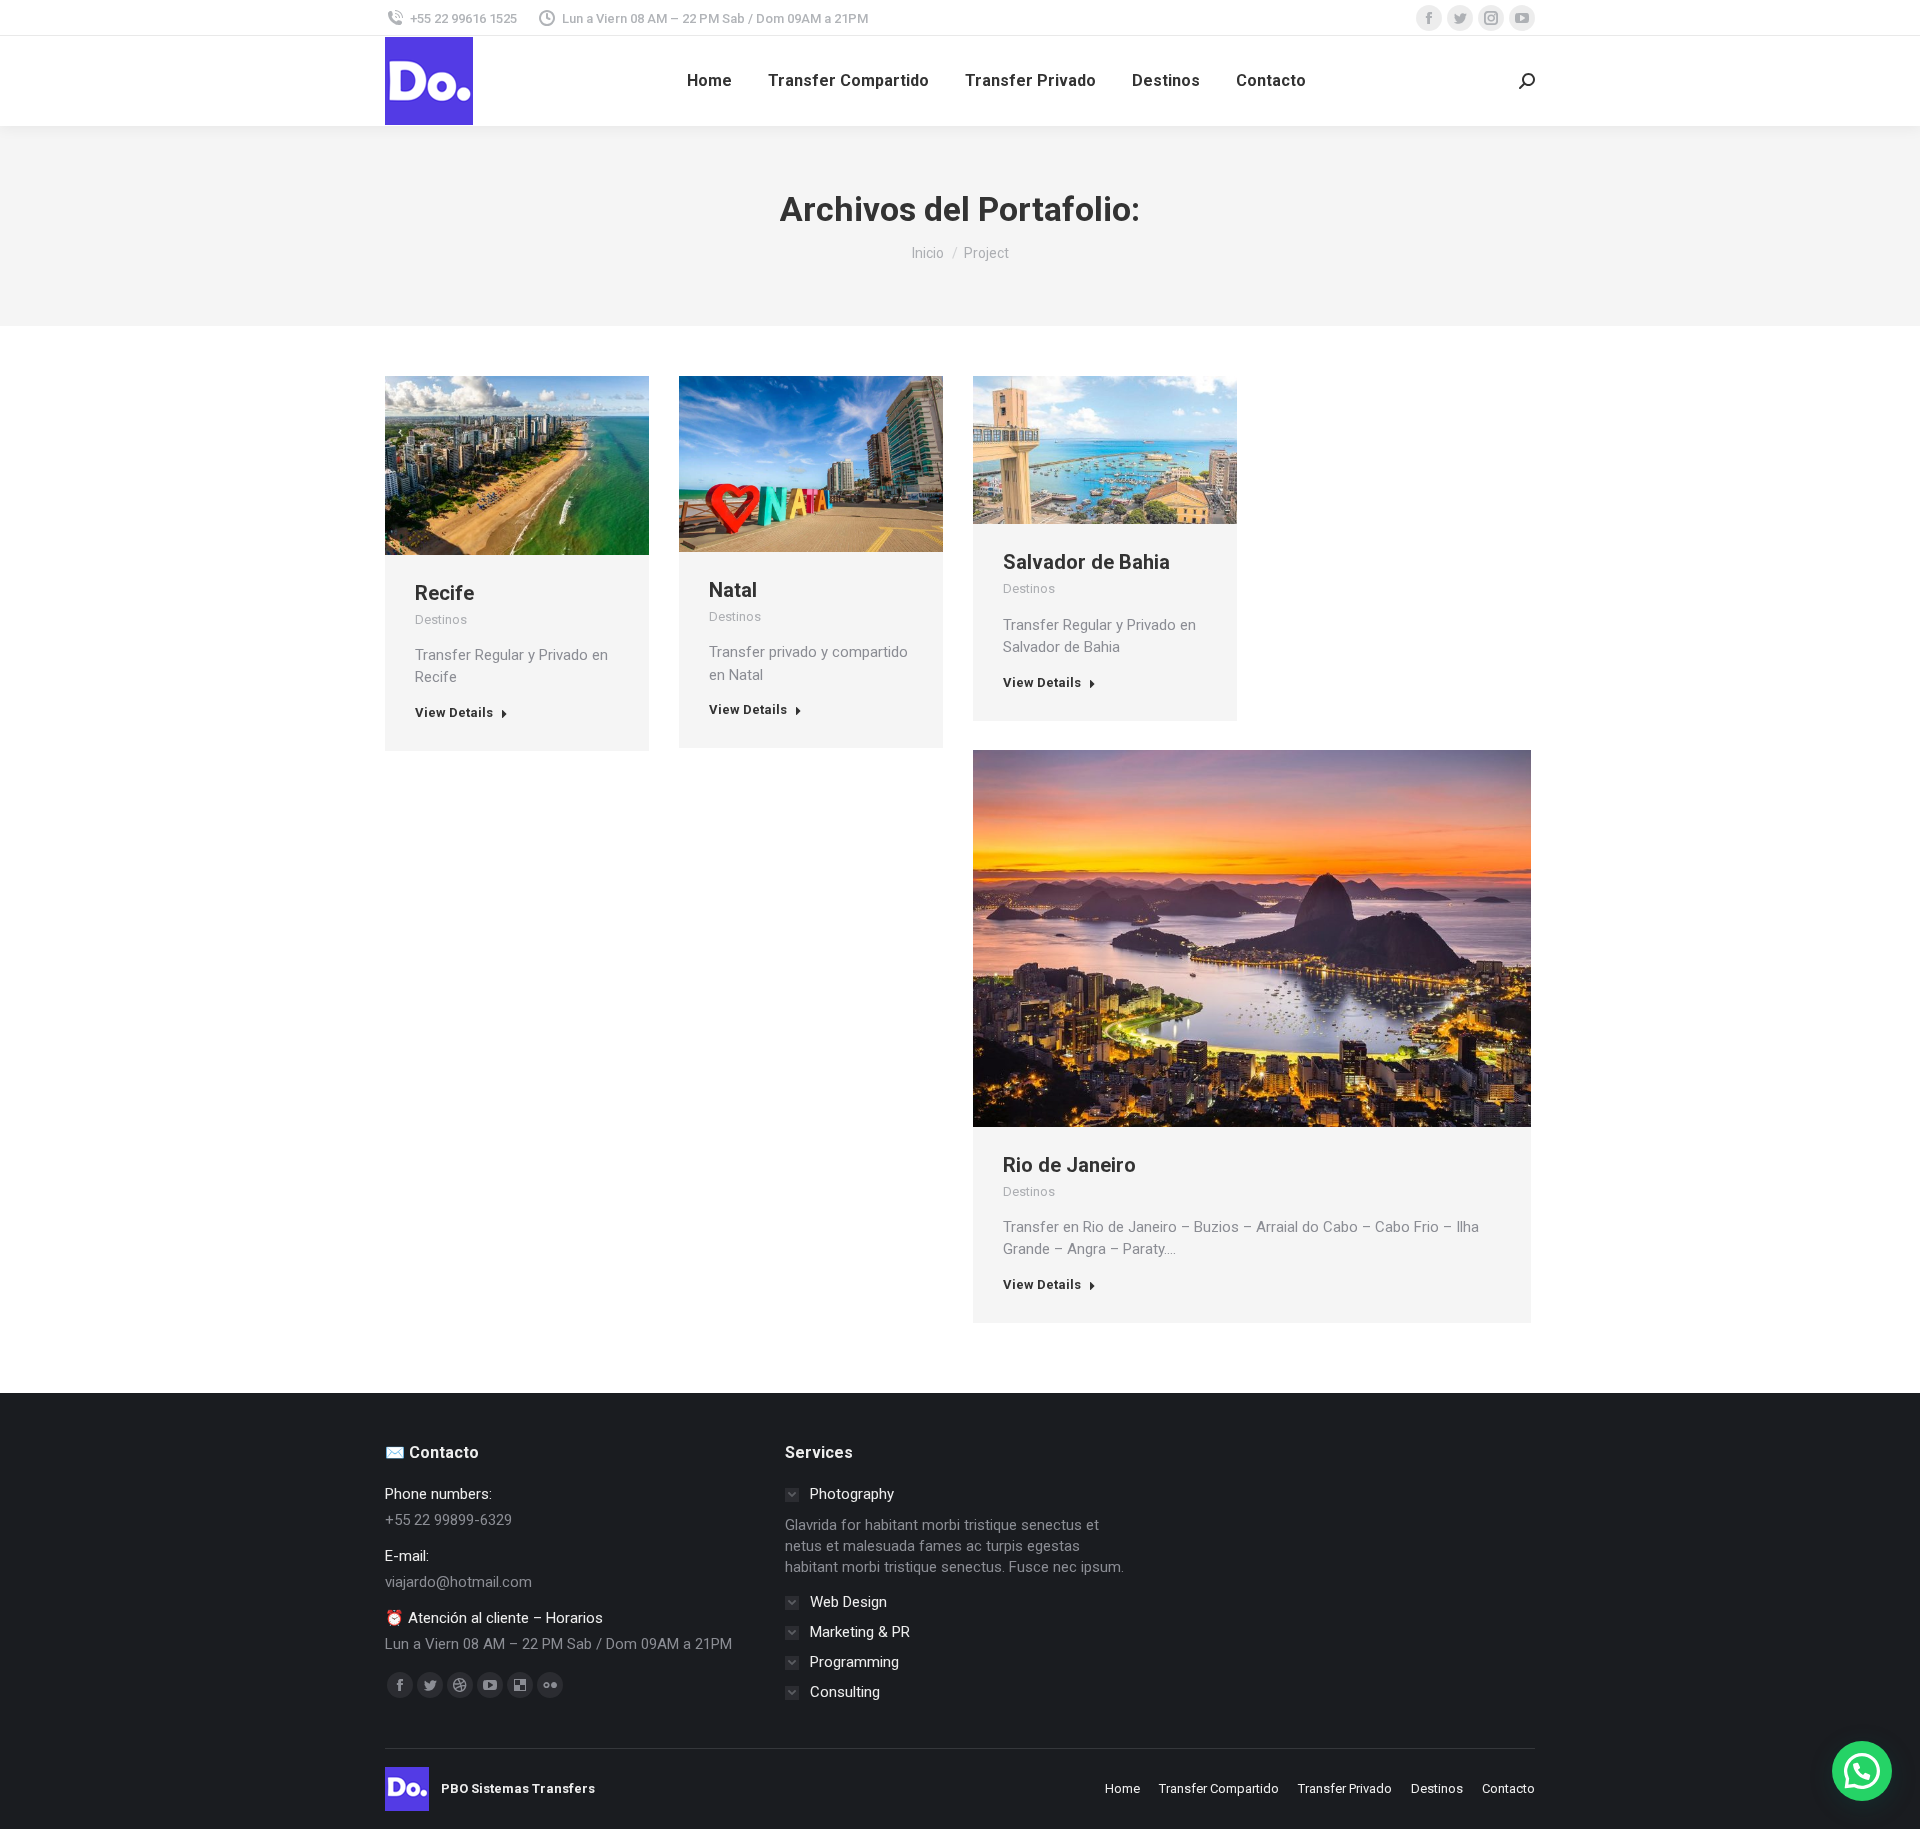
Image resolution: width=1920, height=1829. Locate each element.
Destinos (441, 619)
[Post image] (517, 465)
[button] (1862, 1771)
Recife (444, 593)
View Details (454, 712)
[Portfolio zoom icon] (490, 465)
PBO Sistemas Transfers (518, 1788)
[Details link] (544, 465)
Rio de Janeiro (1069, 1165)
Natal (733, 590)
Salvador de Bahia (1086, 562)
